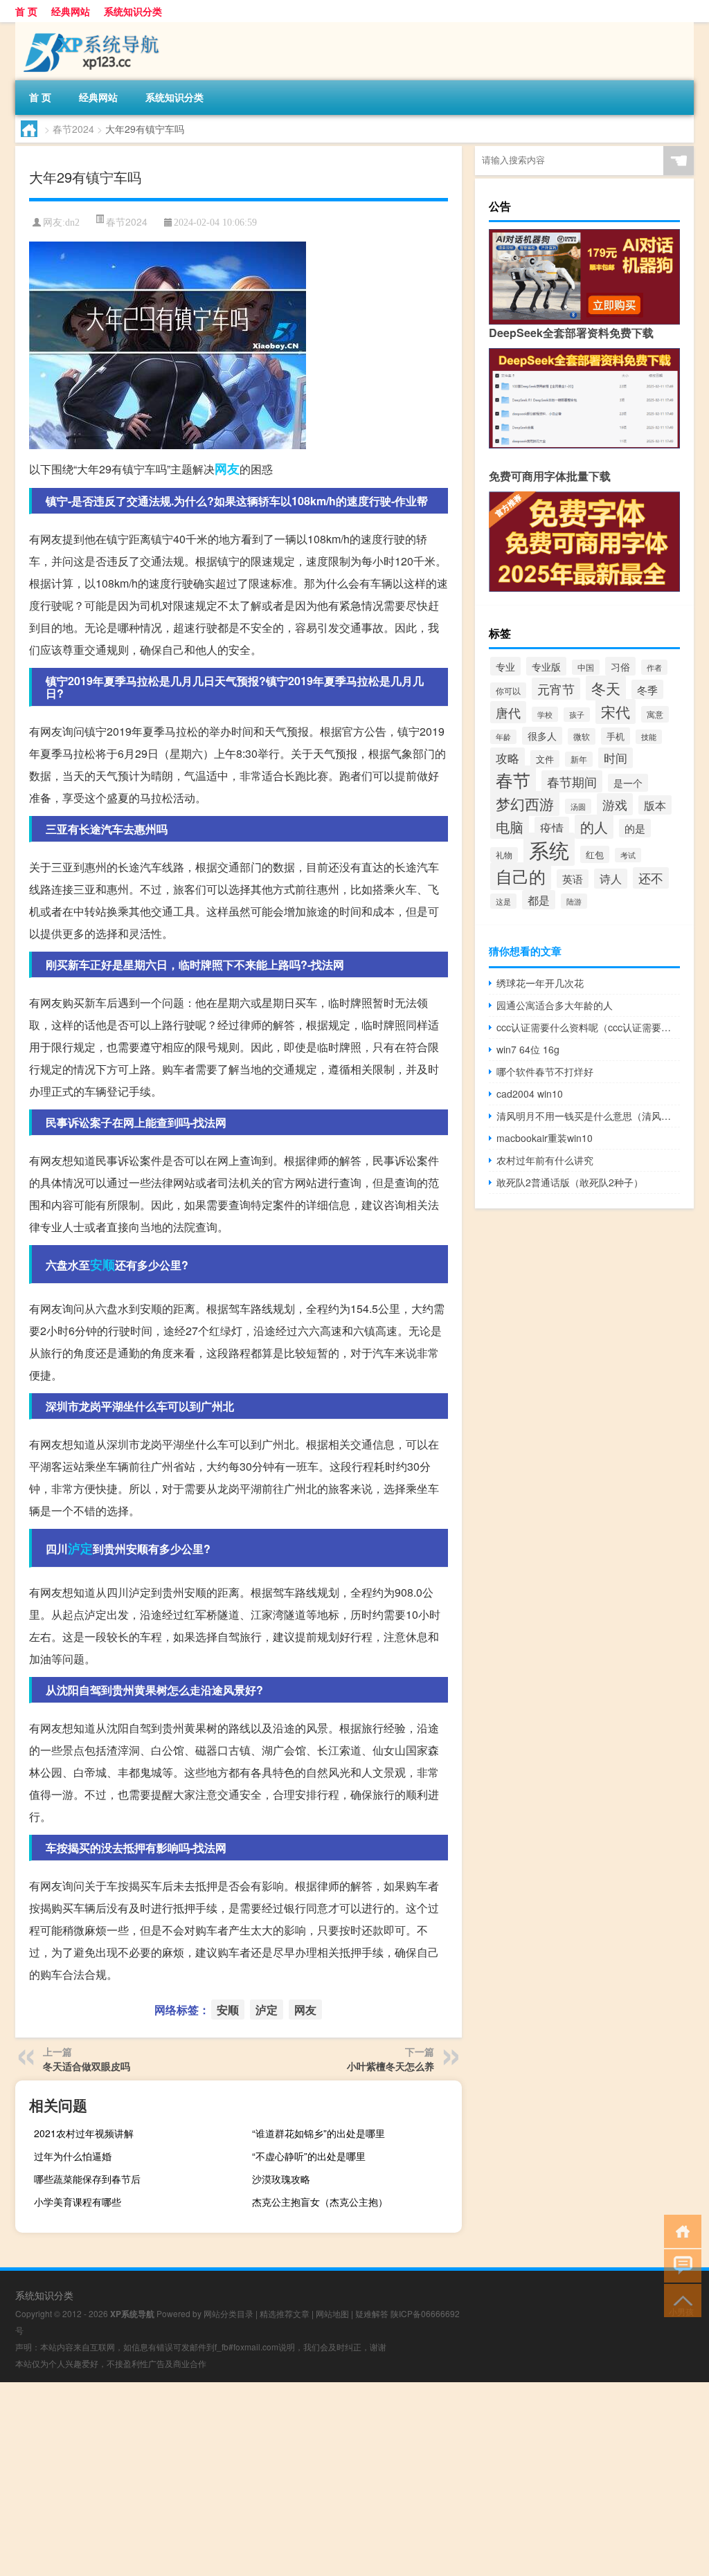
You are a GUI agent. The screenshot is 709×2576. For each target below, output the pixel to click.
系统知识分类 (133, 11)
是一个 (628, 783)
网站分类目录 (228, 2313)
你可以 (508, 690)
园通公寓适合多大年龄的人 (555, 1005)
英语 (573, 879)
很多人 (542, 736)
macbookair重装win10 (545, 1138)
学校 (545, 714)
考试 (628, 855)
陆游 (574, 901)
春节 (513, 780)
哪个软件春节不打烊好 (545, 1071)
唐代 (508, 712)
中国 (586, 667)
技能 (649, 737)
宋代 (616, 711)
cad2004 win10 (530, 1094)
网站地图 (332, 2313)
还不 (651, 878)
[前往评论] (680, 2265)
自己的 (521, 876)
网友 (227, 469)
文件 (545, 759)
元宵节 (556, 689)
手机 (616, 736)
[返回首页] (680, 2230)
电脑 (510, 827)
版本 (655, 805)
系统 (549, 849)
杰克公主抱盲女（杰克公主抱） (320, 2202)
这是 (503, 901)
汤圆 (578, 806)
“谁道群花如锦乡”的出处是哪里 (318, 2133)
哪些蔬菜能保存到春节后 (87, 2179)
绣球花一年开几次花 (540, 983)
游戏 (615, 804)
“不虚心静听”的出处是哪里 (309, 2156)
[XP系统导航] (88, 27)
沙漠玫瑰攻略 (281, 2179)
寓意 (655, 714)
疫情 (552, 827)
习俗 (620, 666)
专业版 (546, 666)
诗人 (611, 879)
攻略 (508, 758)
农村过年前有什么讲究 (545, 1160)
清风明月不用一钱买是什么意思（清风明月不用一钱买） (588, 1116)
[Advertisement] (354, 2479)
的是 (635, 828)
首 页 (26, 11)
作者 (654, 667)
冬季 (647, 689)
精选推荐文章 (285, 2313)
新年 (579, 759)
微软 (582, 736)
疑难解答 (372, 2313)
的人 (594, 827)
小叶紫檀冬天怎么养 (391, 2066)
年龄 (503, 737)
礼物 (504, 855)
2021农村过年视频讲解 (84, 2133)
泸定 (80, 1548)
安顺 (102, 1264)
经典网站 (71, 11)
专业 (505, 666)
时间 (616, 758)
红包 (595, 854)
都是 (539, 900)
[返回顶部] (680, 2300)
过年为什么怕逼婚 (73, 2156)
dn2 (72, 223)
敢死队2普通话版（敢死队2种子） (570, 1182)
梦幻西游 (525, 804)
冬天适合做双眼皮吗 (87, 2066)
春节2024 (73, 129)
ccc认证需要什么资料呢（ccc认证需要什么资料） (588, 1027)
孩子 (577, 715)
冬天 (606, 688)
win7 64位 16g (528, 1049)
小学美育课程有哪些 (78, 2202)
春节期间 (572, 781)
